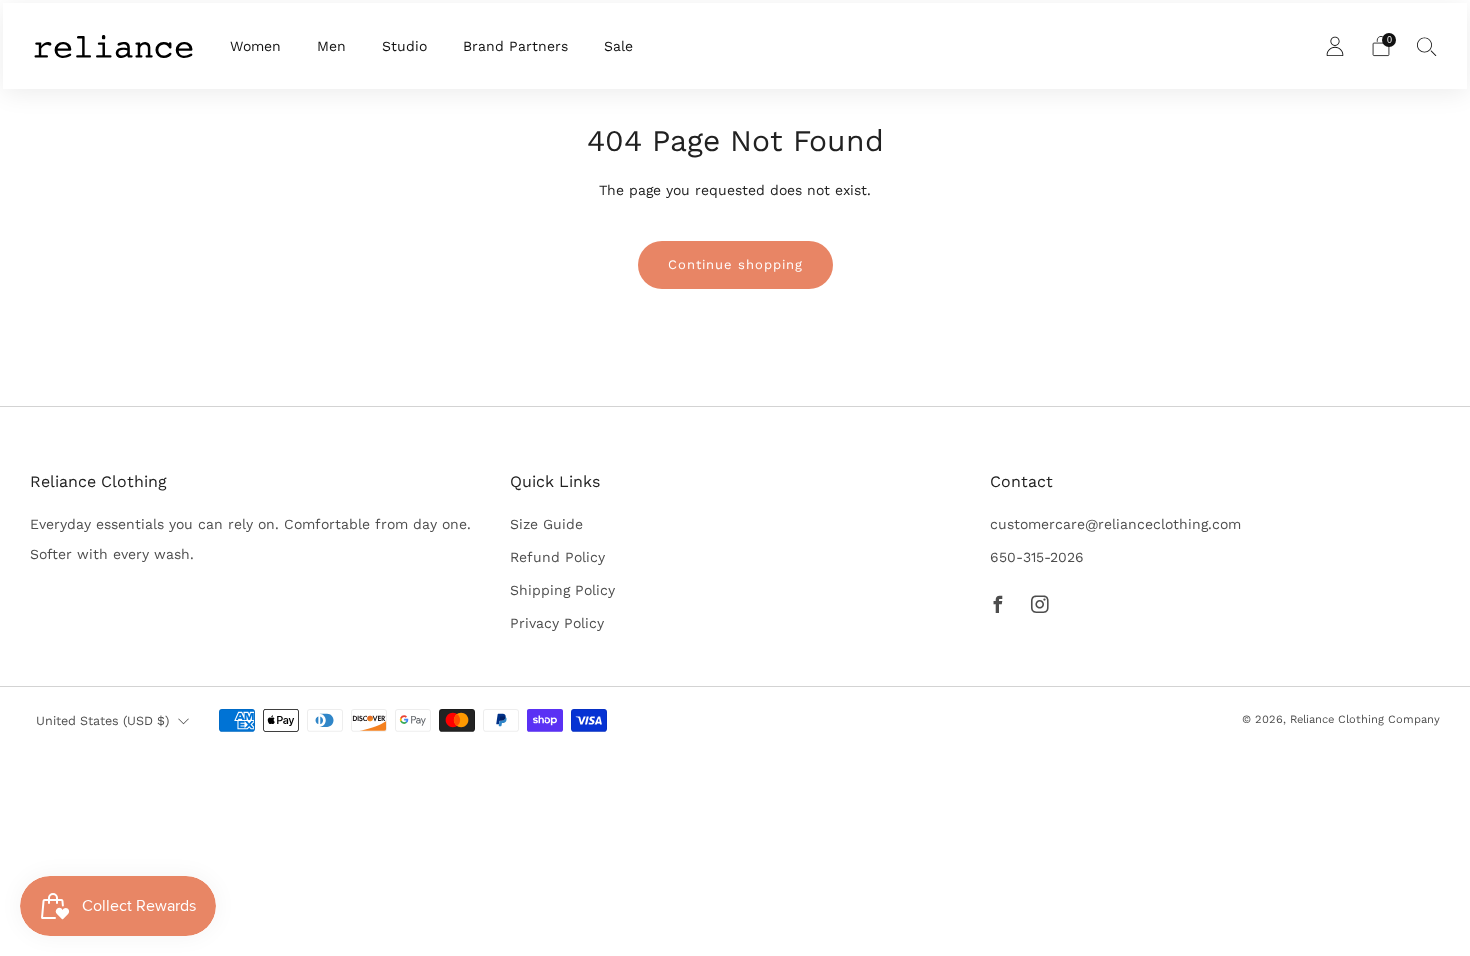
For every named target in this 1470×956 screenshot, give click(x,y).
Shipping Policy (562, 590)
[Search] (1427, 46)
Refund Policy (557, 557)
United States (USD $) (102, 720)
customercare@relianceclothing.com (1115, 524)
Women (255, 46)
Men (331, 46)
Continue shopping (735, 264)
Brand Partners (515, 46)
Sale (618, 46)
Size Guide (546, 524)
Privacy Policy (557, 623)
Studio (404, 46)
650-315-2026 (1037, 557)
